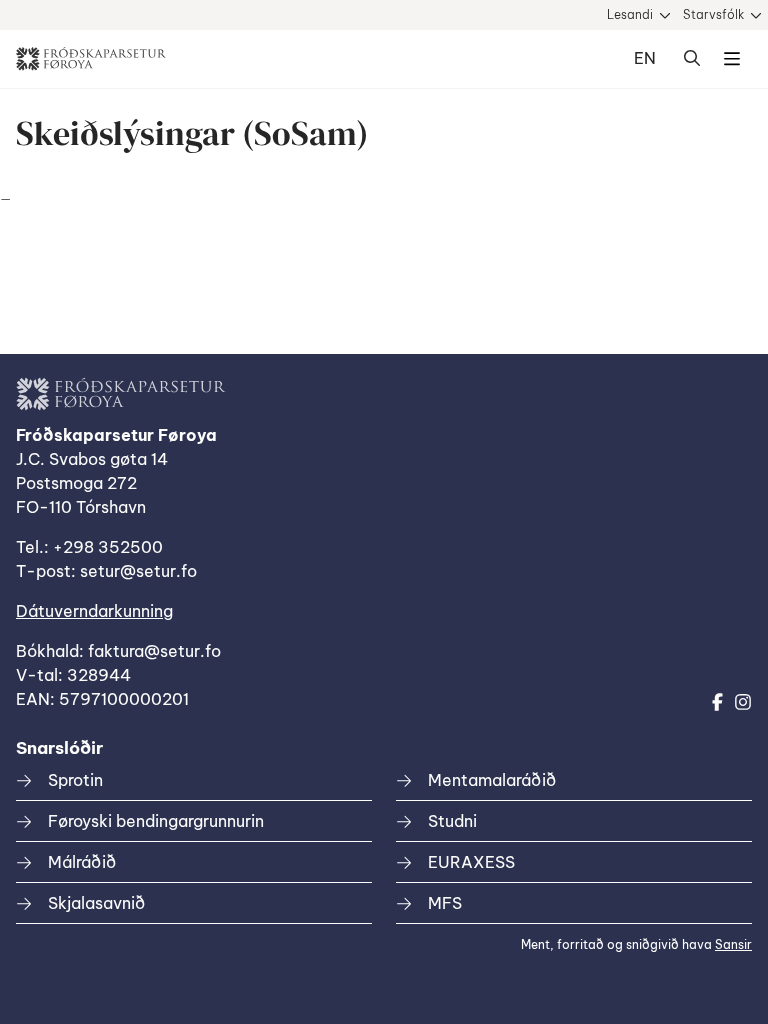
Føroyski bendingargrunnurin (156, 821)
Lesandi (630, 14)
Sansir (733, 944)
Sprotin (75, 780)
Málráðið (82, 862)
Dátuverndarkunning (94, 611)
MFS (445, 903)
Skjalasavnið (96, 903)
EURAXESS (471, 862)
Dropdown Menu (732, 59)
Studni (452, 821)
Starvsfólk (713, 14)
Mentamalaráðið (492, 780)
